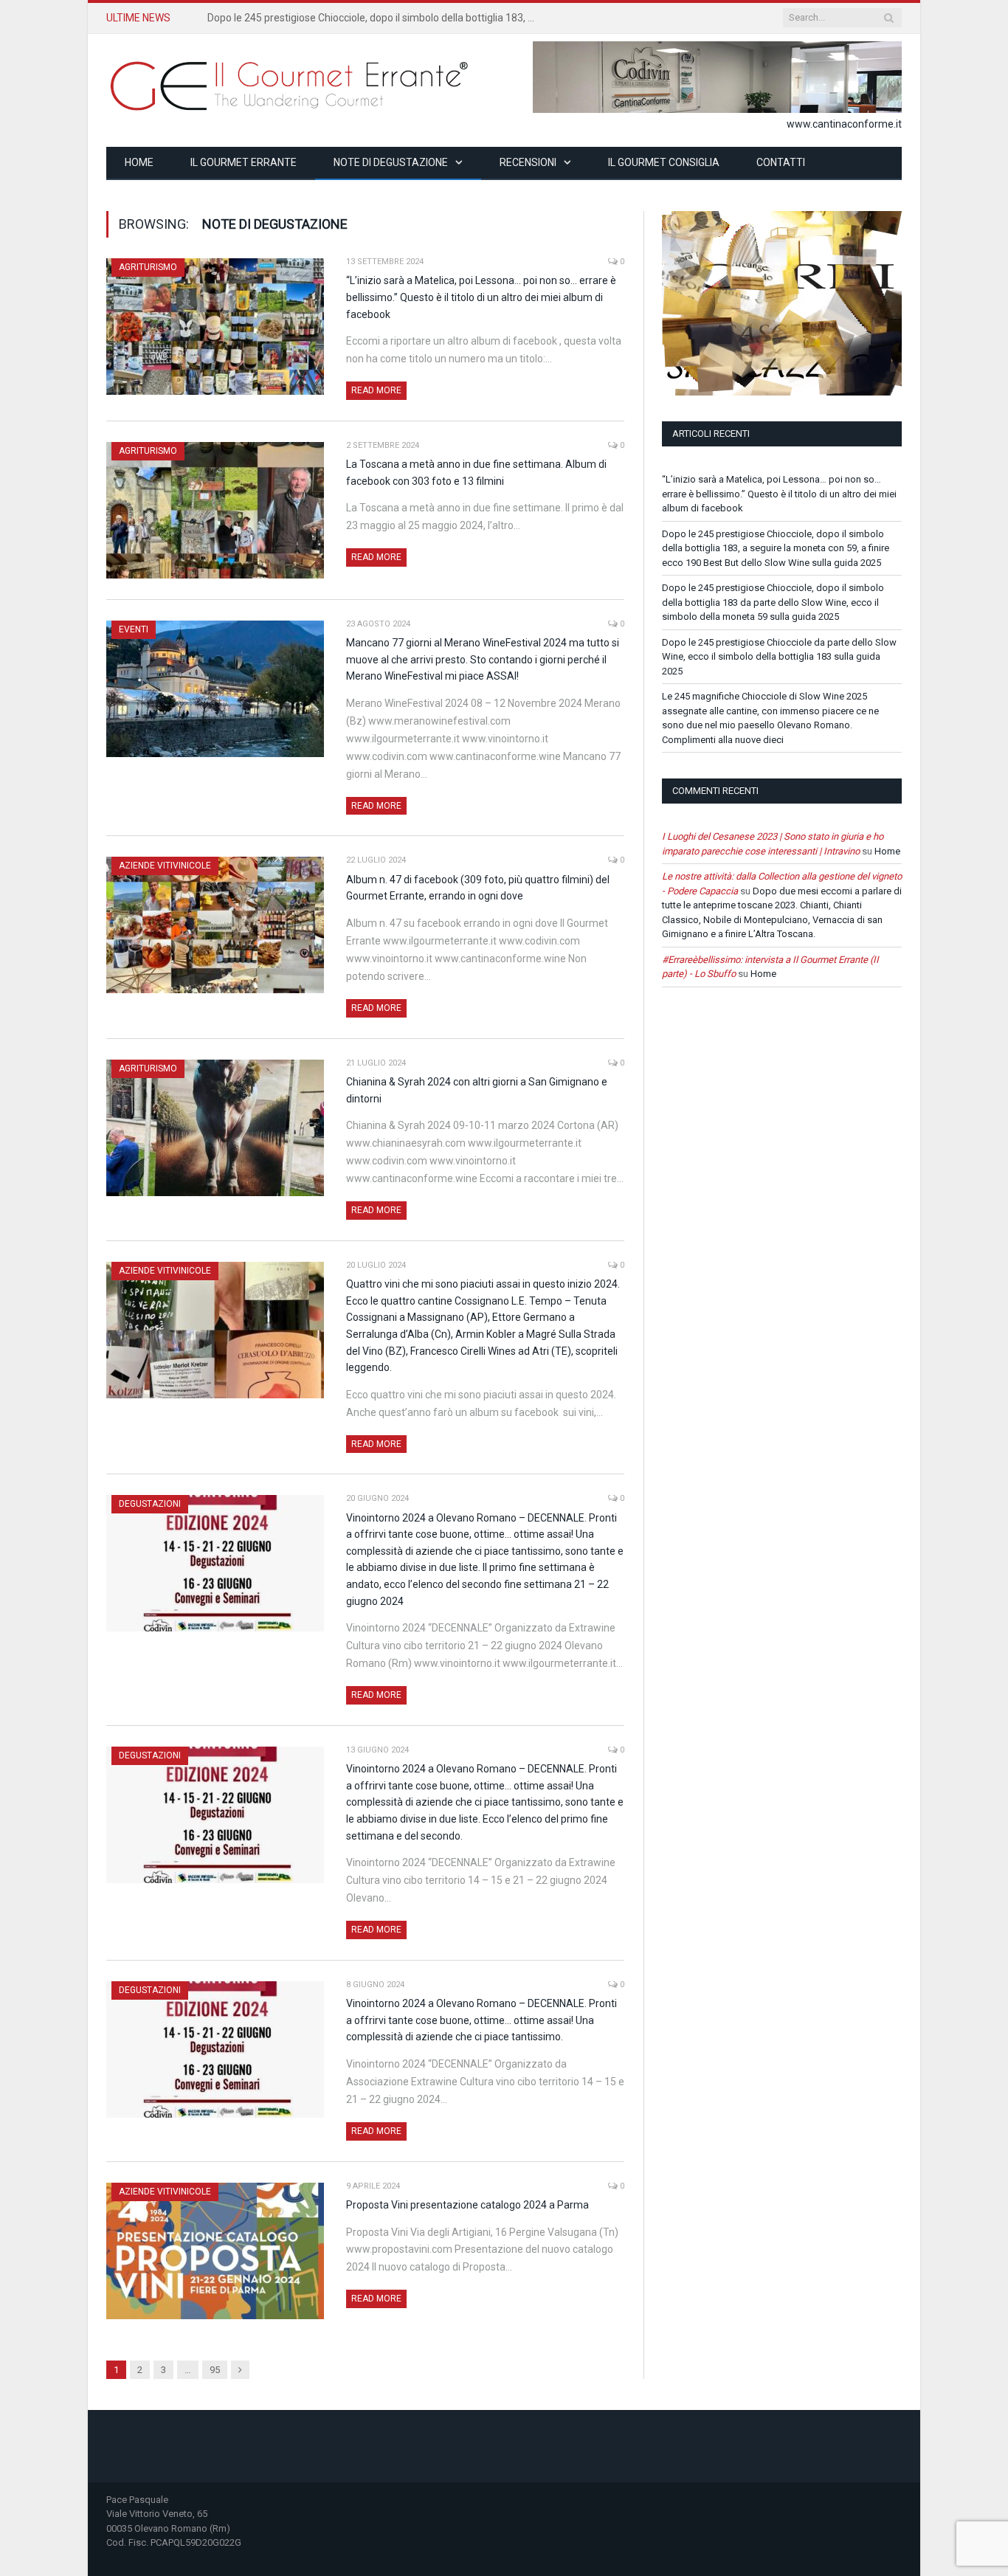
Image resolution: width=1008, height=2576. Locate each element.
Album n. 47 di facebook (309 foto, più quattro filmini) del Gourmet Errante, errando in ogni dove (478, 888)
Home (139, 162)
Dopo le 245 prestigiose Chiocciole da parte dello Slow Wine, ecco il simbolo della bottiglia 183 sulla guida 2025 (779, 657)
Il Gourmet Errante (244, 162)
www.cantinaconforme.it (844, 124)
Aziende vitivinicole (165, 866)
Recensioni (528, 162)
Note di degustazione (391, 162)
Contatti (781, 162)
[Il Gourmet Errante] (291, 84)
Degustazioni (150, 1504)
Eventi (134, 629)
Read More (376, 390)
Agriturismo (148, 267)
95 (215, 2370)
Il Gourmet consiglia (664, 162)
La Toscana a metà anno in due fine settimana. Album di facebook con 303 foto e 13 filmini (476, 473)
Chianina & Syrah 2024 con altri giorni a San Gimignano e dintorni (477, 1090)
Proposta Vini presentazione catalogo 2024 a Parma (467, 2205)
